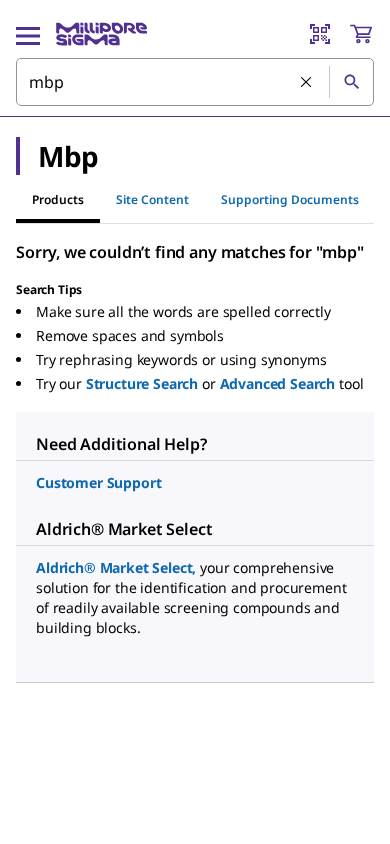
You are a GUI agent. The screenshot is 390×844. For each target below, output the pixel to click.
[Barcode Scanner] (320, 34)
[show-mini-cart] (361, 34)
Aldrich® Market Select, (116, 567)
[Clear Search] (307, 83)
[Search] (351, 82)
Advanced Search (278, 383)
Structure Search (142, 383)
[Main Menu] (28, 34)
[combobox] (195, 82)
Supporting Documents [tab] (290, 199)
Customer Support (98, 482)
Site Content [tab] (152, 199)
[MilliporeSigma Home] (101, 34)
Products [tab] (58, 199)
